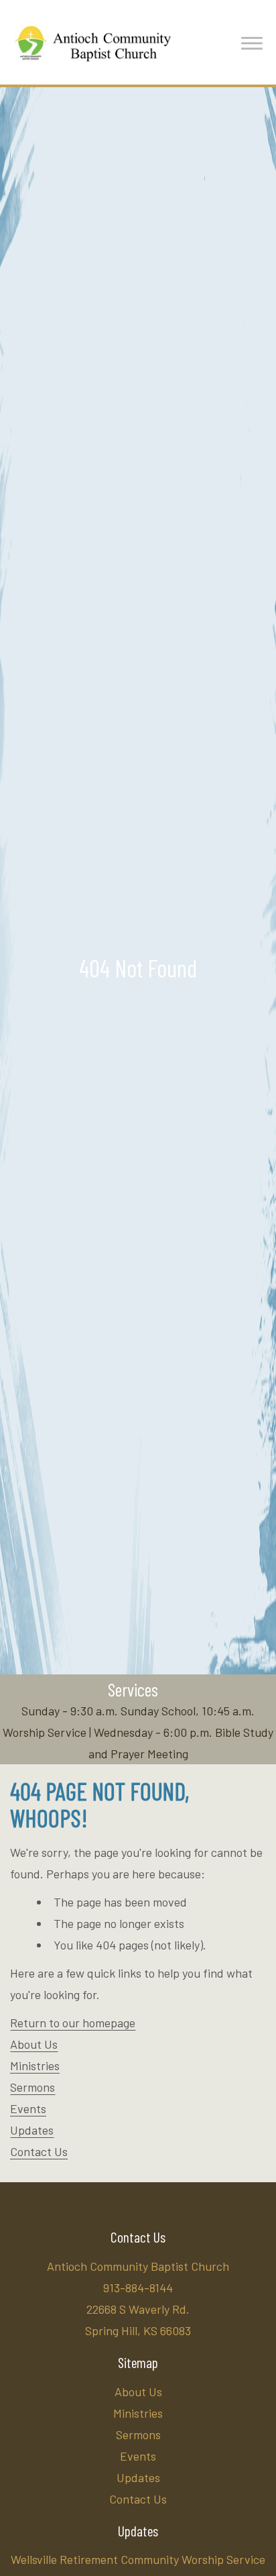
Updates (32, 2130)
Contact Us (39, 2151)
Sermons (32, 2087)
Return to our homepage (73, 2023)
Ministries (35, 2065)
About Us (34, 2044)
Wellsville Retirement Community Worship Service (138, 2559)
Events (28, 2108)
